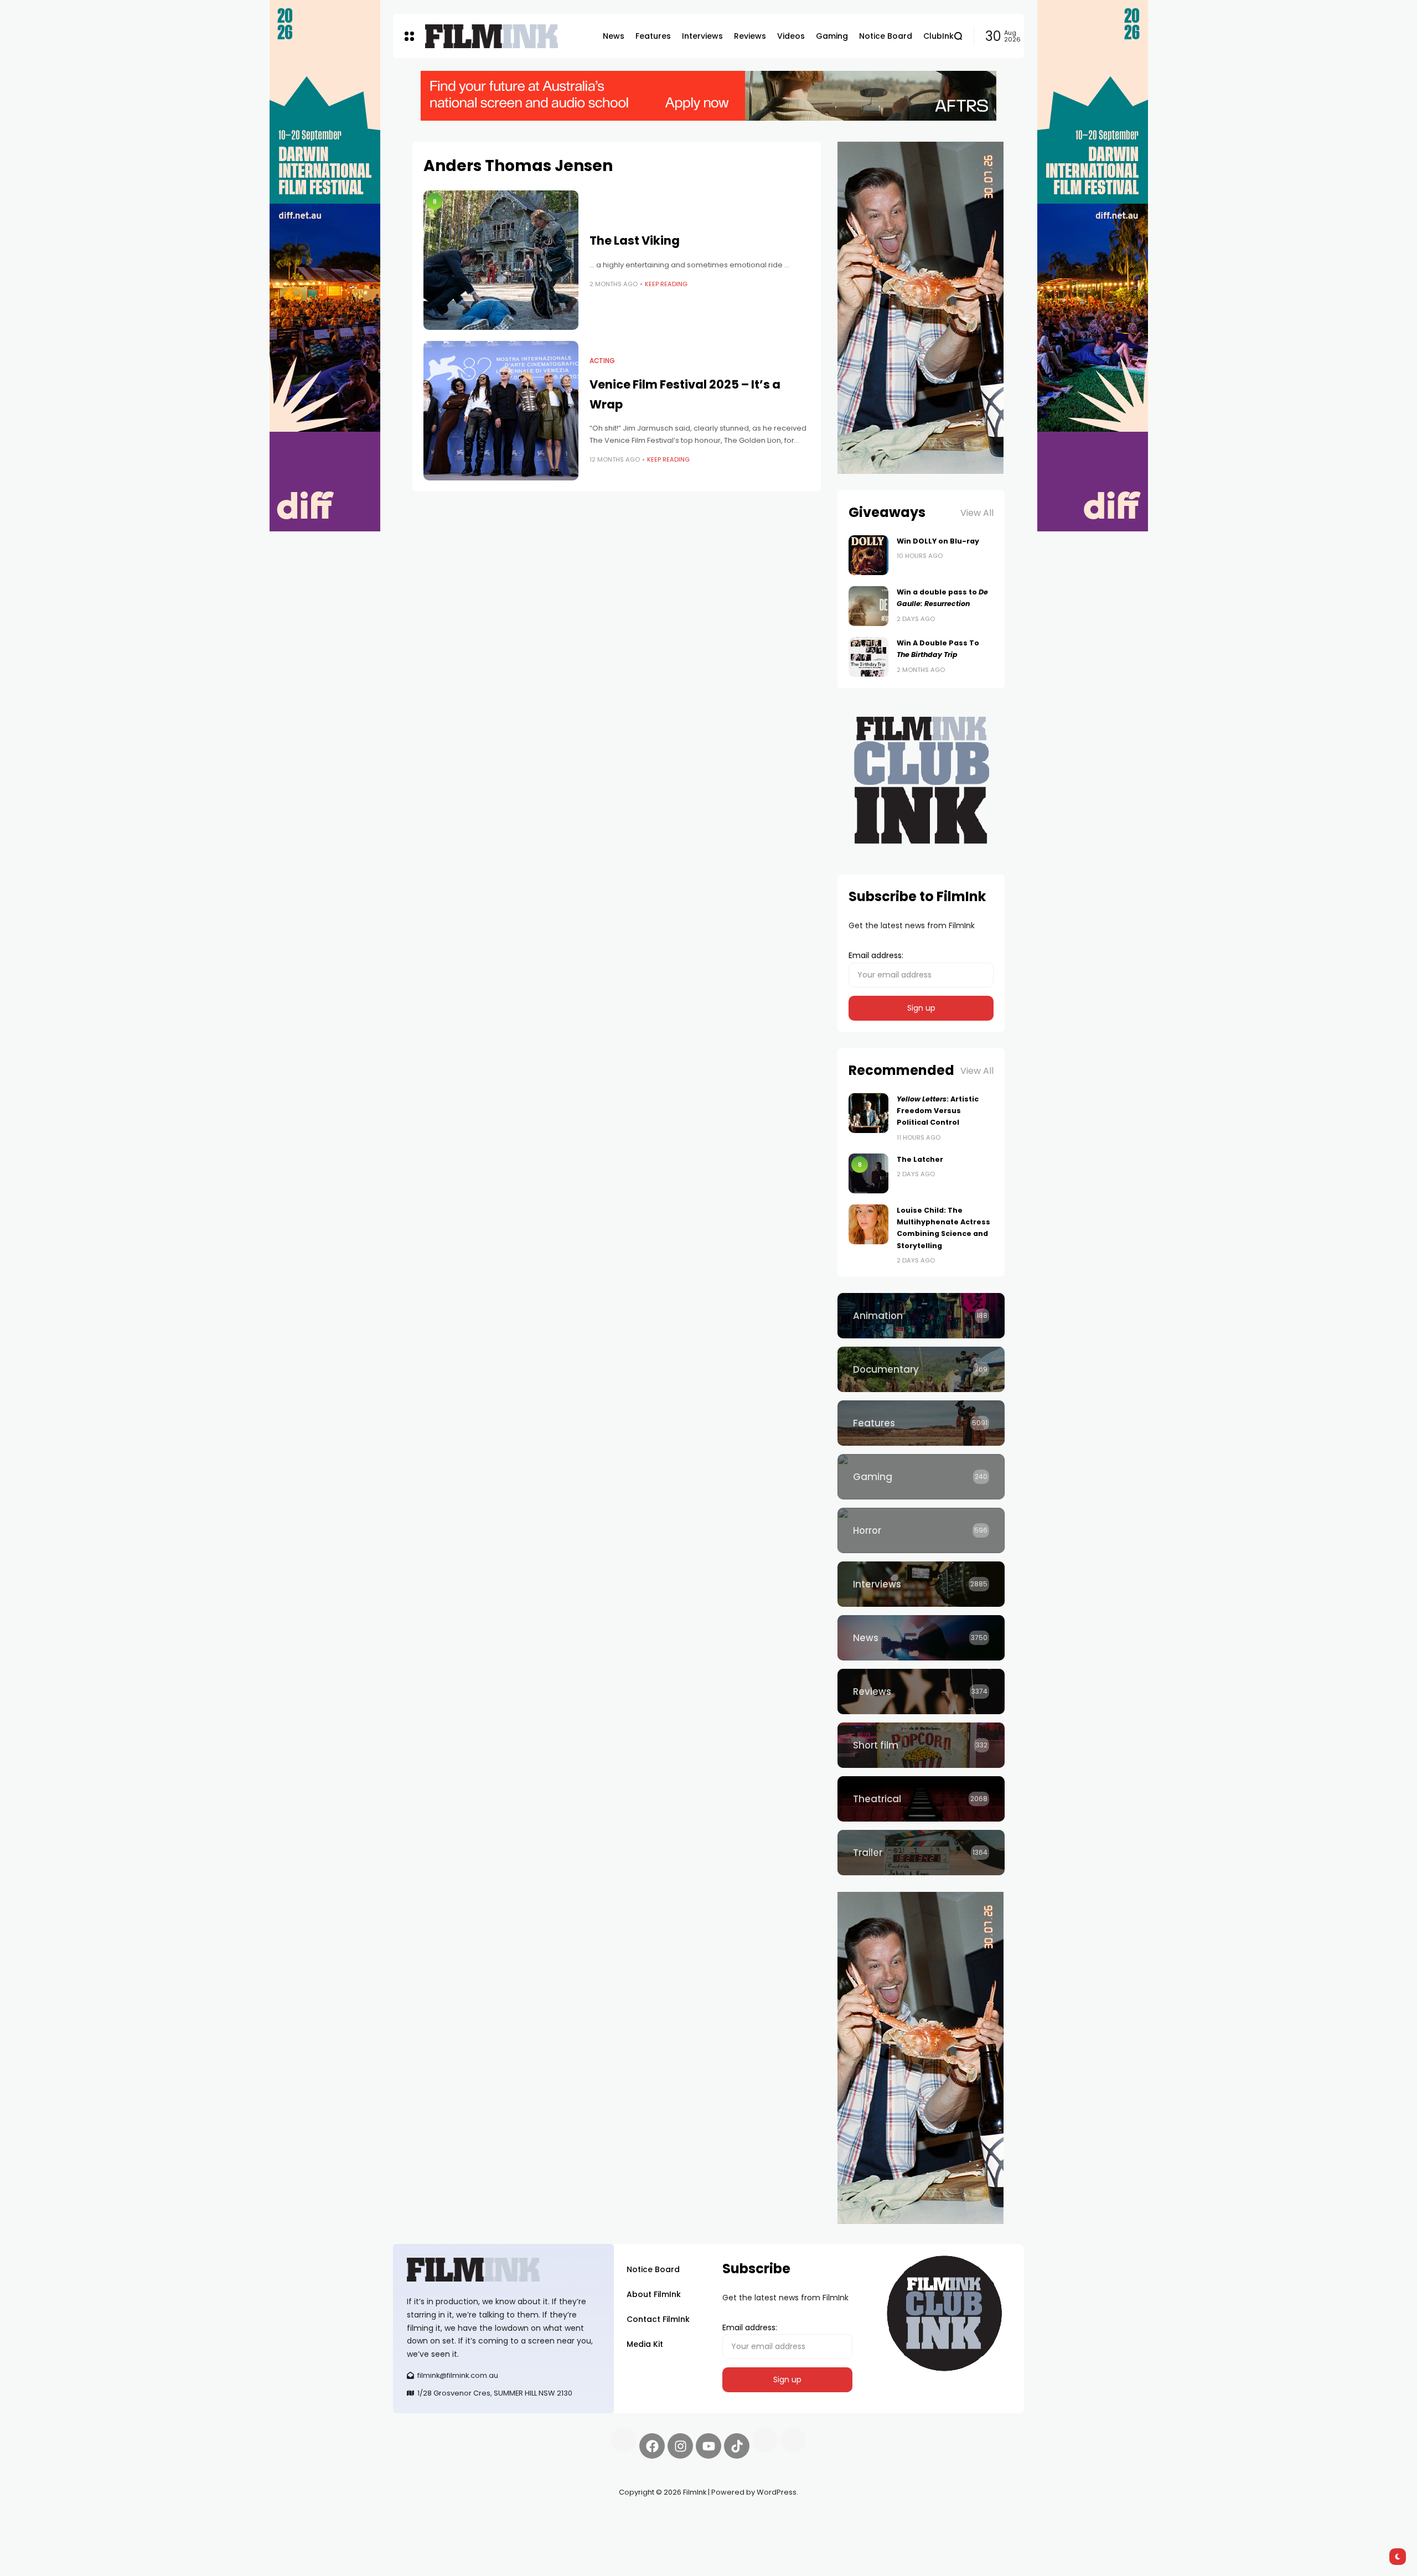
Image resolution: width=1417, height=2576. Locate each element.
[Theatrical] (921, 1799)
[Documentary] (921, 1369)
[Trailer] (921, 1853)
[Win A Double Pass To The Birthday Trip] (868, 657)
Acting (602, 361)
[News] (921, 1638)
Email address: (876, 955)
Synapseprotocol (426, 2518)
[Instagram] (680, 2446)
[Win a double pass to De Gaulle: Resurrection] (868, 606)
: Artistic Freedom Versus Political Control (938, 1111)
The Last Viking (635, 240)
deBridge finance (426, 2532)
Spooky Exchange (542, 2518)
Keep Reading (666, 284)
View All (977, 513)
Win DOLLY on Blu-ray (938, 541)
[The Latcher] (868, 1173)
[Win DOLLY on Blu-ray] (868, 555)
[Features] (921, 1423)
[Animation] (921, 1316)
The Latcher (920, 1159)
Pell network (483, 2518)
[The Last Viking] (501, 260)
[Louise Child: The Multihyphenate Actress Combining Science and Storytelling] (868, 1224)
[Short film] (921, 1745)
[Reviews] (921, 1692)
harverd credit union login (511, 2532)
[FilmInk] (492, 36)
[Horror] (921, 1530)
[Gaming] (921, 1477)
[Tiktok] (737, 2446)
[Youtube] (708, 2446)
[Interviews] (921, 1584)
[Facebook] (652, 2446)
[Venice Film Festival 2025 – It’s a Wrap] (501, 411)
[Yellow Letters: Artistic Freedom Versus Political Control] (868, 1113)
